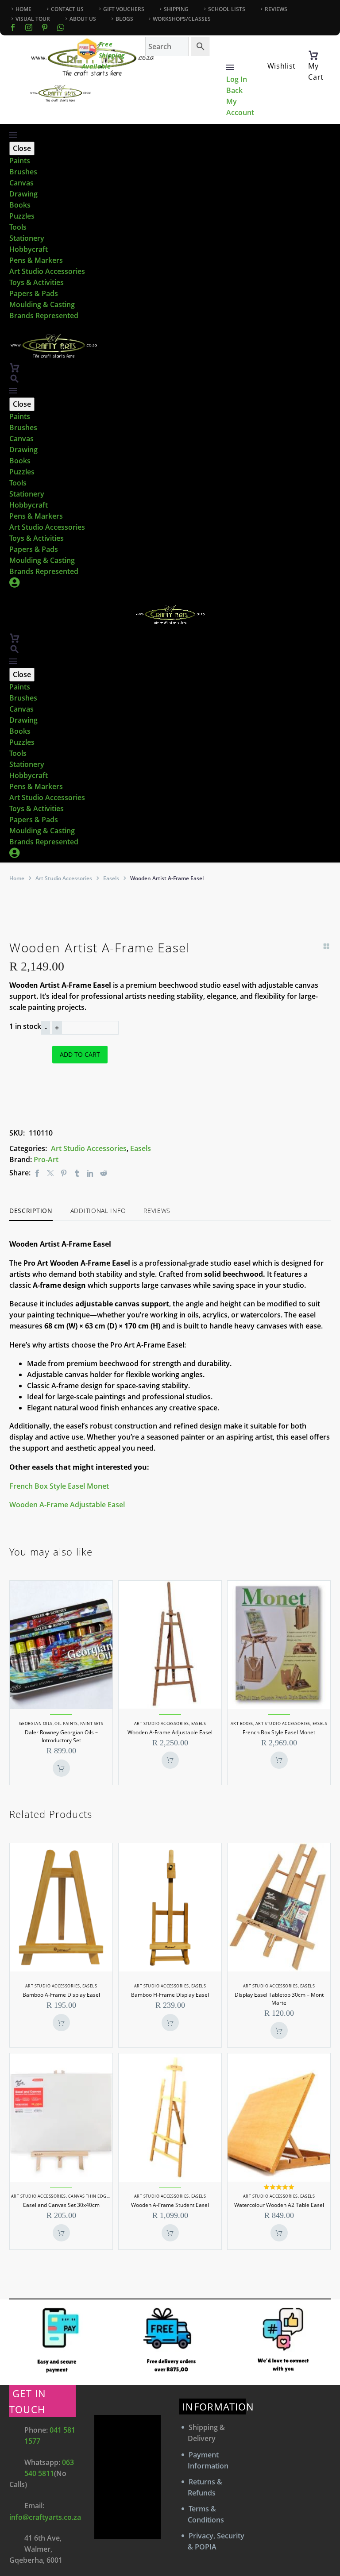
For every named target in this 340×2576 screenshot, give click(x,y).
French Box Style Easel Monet (59, 1486)
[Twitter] (50, 1173)
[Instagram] (29, 27)
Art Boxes (242, 1723)
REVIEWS (276, 9)
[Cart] (313, 55)
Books (20, 205)
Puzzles (22, 216)
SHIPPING (176, 9)
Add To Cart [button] (61, 1768)
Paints (20, 161)
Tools (18, 227)
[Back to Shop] (326, 946)
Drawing (23, 194)
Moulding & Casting (42, 304)
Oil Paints (66, 1723)
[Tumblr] (77, 1173)
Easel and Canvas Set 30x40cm (61, 2205)
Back (234, 90)
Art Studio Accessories (47, 271)
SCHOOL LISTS (227, 9)
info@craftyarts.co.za (45, 2517)
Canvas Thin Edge (89, 2196)
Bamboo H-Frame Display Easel (170, 1995)
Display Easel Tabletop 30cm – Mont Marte (279, 1999)
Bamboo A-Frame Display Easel (61, 1995)
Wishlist (282, 66)
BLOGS (124, 19)
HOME (23, 9)
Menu (230, 67)
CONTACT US (67, 9)
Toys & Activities (37, 282)
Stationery (27, 238)
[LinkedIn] (90, 1173)
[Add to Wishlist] (60, 1094)
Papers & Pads (34, 293)
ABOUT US (83, 19)
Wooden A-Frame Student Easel (170, 2205)
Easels (111, 878)
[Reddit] (104, 1173)
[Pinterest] (64, 1173)
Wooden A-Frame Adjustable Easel (67, 1505)
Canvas (21, 183)
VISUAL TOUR (33, 19)
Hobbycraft (29, 249)
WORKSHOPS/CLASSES (182, 19)
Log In (237, 79)
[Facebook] (13, 27)
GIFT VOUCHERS (124, 9)
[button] (15, 379)
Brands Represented (44, 316)
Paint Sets (92, 1723)
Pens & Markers (36, 260)
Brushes (23, 172)
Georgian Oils (36, 1723)
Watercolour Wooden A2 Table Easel (279, 2205)
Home (17, 878)
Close (22, 148)
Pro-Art (46, 1159)
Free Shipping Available (104, 55)
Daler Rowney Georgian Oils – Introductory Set (61, 1736)
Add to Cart (80, 1054)
